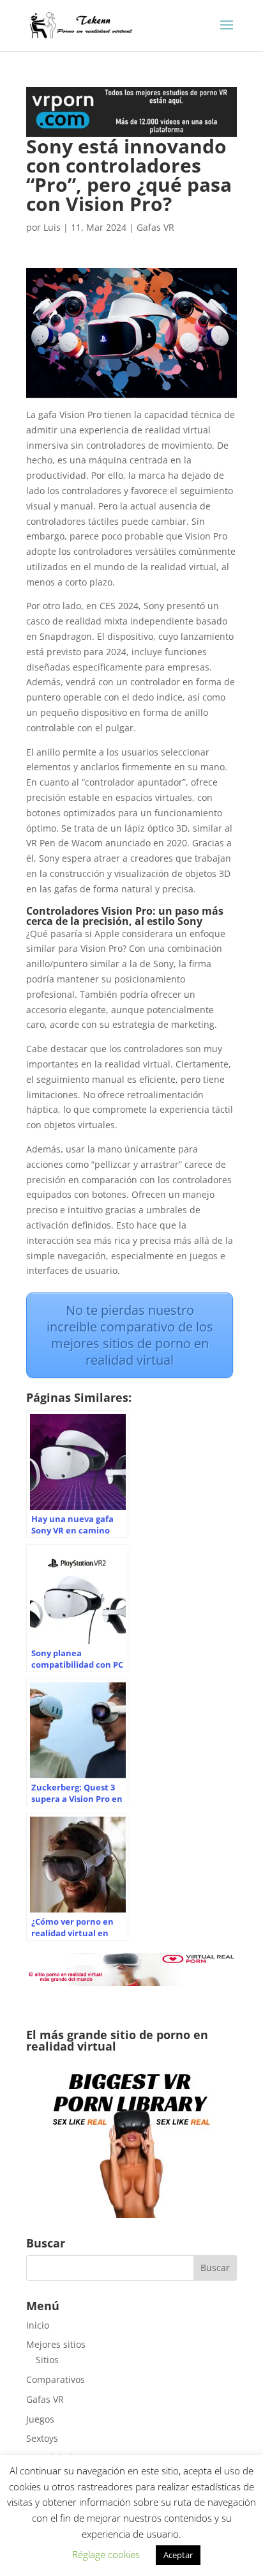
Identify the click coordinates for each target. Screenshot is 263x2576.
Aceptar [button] (178, 2555)
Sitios (47, 2360)
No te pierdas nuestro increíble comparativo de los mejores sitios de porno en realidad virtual (130, 1335)
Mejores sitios (56, 2344)
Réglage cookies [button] (106, 2554)
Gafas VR (155, 227)
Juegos (40, 2419)
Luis (52, 227)
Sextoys (42, 2438)
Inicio (38, 2325)
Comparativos (56, 2379)
